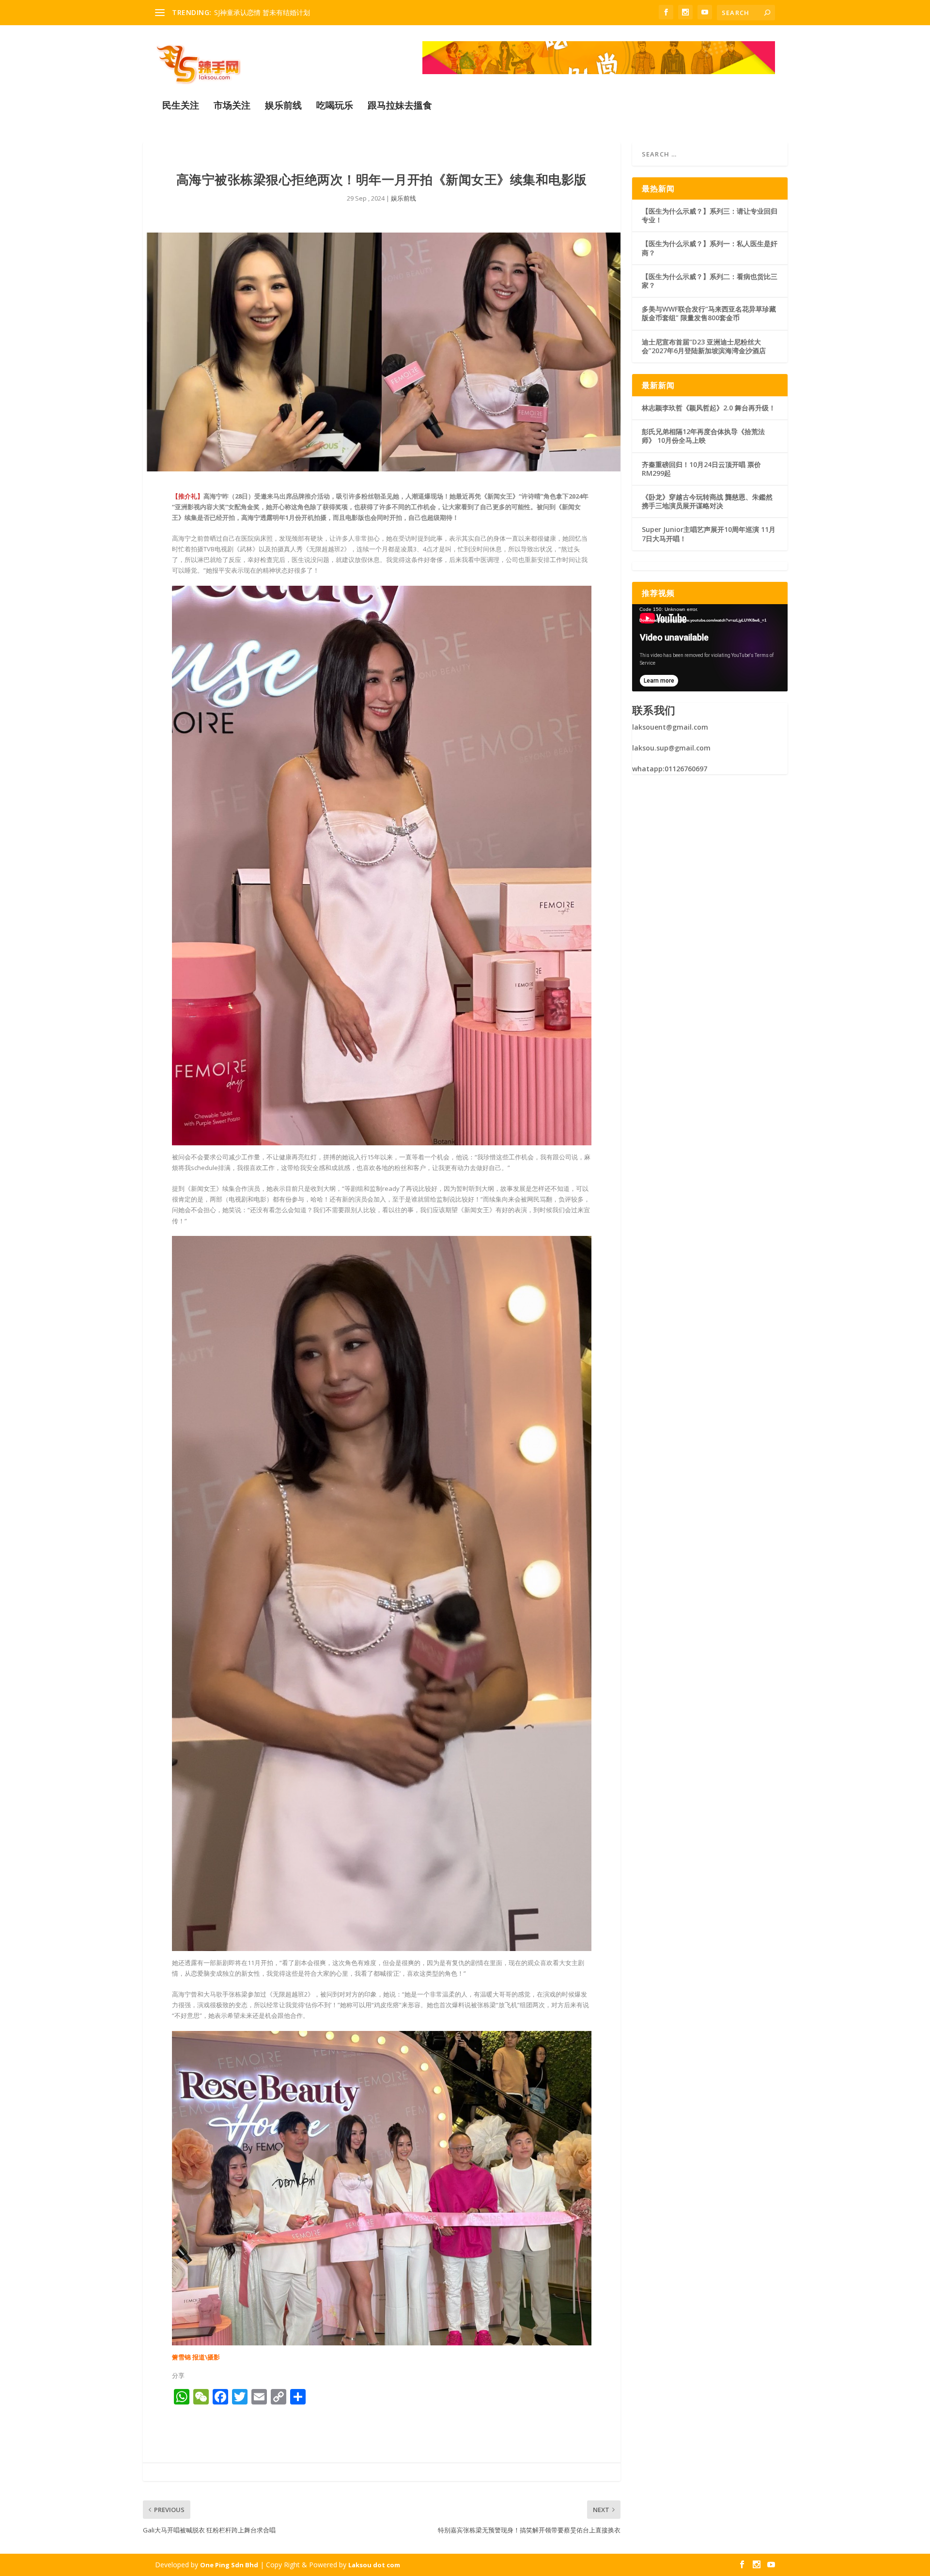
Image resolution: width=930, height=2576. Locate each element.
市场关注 (232, 106)
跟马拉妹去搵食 (400, 106)
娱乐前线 (283, 106)
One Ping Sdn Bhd (229, 2565)
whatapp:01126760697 (670, 769)
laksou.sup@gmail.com (671, 748)
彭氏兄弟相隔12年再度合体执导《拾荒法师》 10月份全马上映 (703, 436)
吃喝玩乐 (335, 106)
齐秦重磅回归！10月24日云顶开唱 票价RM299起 (701, 469)
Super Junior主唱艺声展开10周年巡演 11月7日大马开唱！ (709, 534)
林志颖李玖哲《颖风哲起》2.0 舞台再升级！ (709, 408)
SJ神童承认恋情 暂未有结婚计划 (262, 12)
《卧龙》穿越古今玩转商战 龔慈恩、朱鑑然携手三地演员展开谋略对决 (707, 501)
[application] (710, 648)
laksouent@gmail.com (670, 727)
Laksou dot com (374, 2565)
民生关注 (181, 106)
